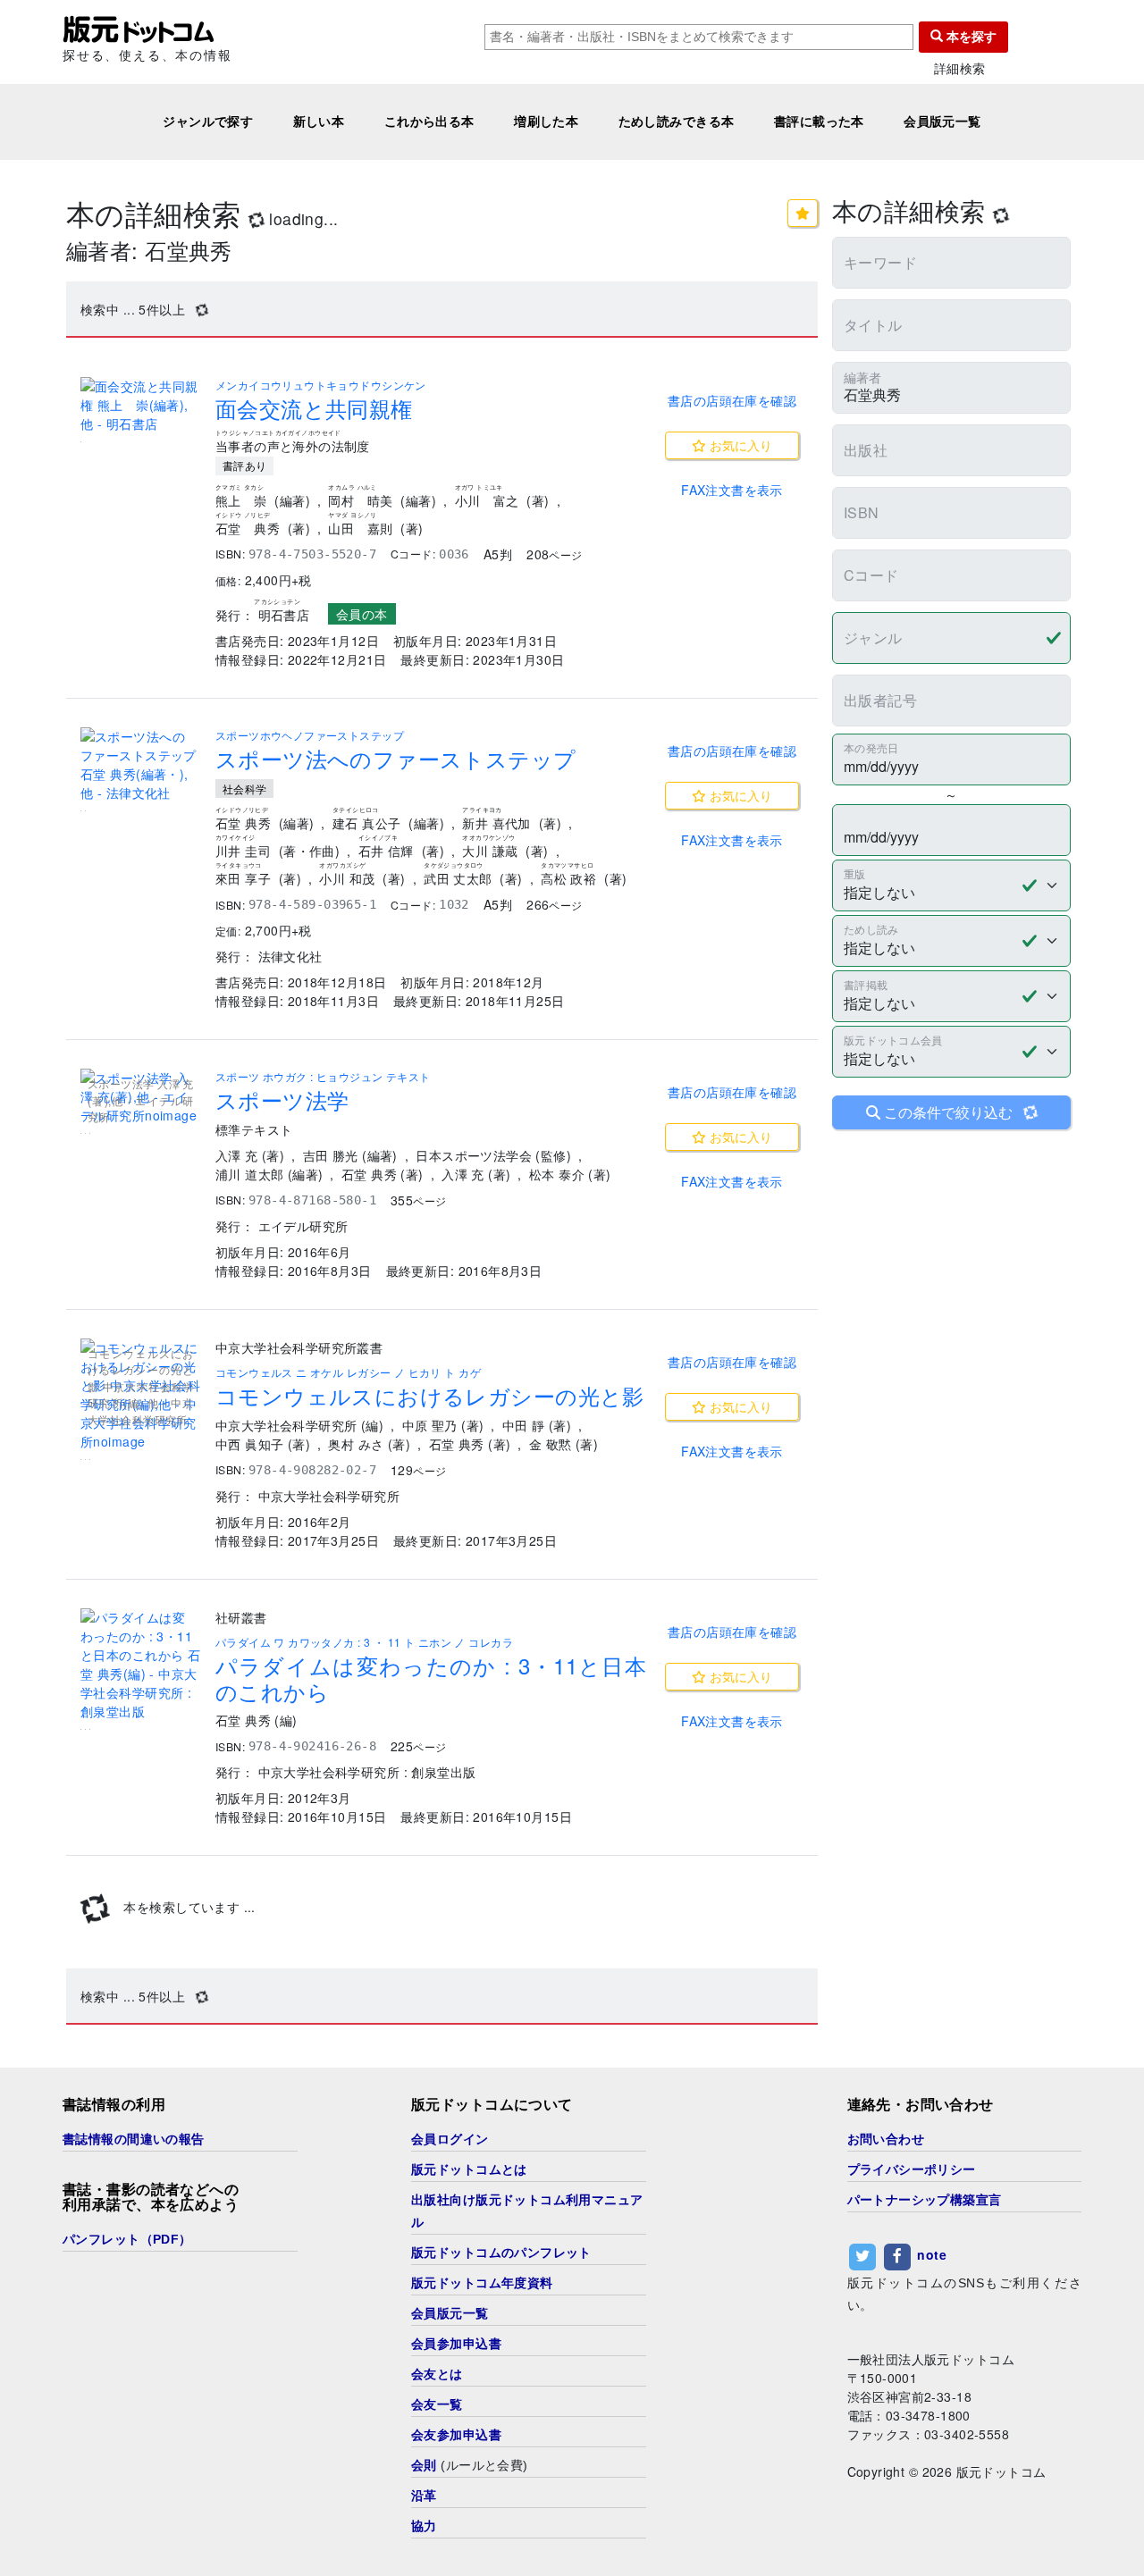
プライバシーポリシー (912, 2169)
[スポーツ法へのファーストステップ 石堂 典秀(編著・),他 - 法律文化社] (141, 765)
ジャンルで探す (208, 122)
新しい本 (319, 122)
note (932, 2255)
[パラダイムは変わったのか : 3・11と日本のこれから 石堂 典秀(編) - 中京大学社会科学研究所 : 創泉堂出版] (141, 1665)
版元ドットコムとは (469, 2169)
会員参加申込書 (456, 2344)
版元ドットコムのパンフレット (501, 2253)
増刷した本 (546, 122)
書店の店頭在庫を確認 (732, 400)
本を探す (970, 37)
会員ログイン (450, 2139)
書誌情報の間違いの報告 (134, 2139)
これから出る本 (429, 122)
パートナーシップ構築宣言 (925, 2200)
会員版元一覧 (942, 122)
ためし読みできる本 (677, 122)
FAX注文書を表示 (732, 490)
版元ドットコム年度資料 (482, 2283)
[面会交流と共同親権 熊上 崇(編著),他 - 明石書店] (141, 405)
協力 (424, 2526)
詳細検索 (960, 68)
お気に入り (739, 445)
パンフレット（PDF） (127, 2239)
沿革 (424, 2496)
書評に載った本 (819, 122)
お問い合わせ (886, 2139)
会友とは (437, 2374)
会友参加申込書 (456, 2435)
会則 (424, 2465)
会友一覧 (437, 2404)
